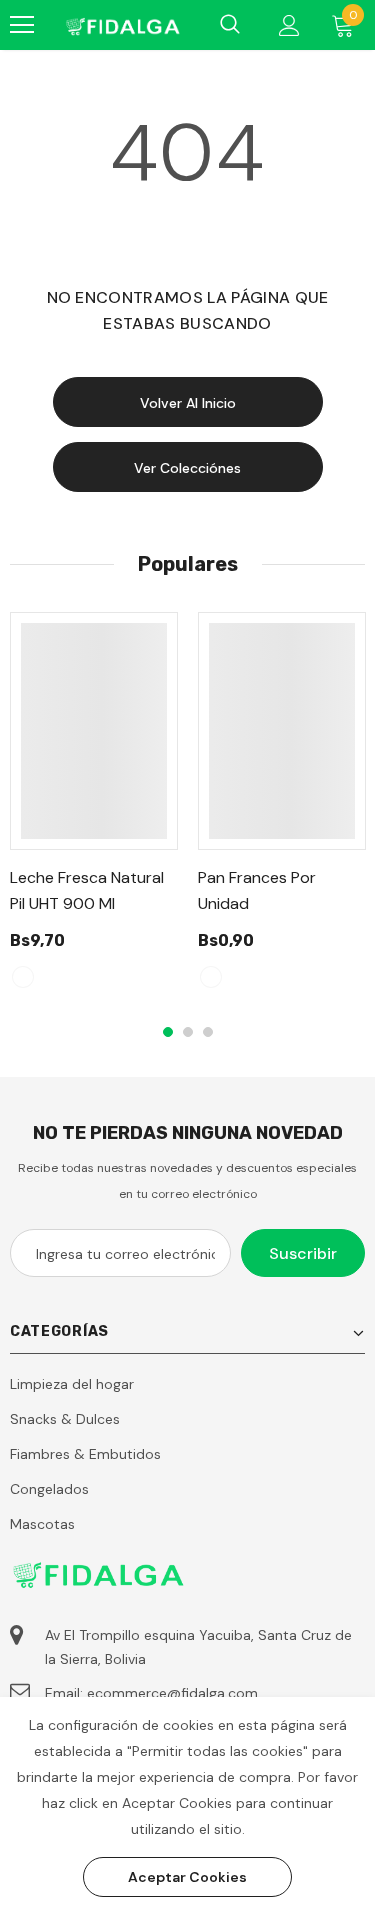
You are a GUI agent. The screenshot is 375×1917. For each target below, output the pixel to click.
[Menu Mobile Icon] (22, 25)
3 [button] (208, 1032)
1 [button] (168, 1032)
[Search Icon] (230, 25)
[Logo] (122, 25)
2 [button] (188, 1032)
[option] (94, 809)
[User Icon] (289, 25)
